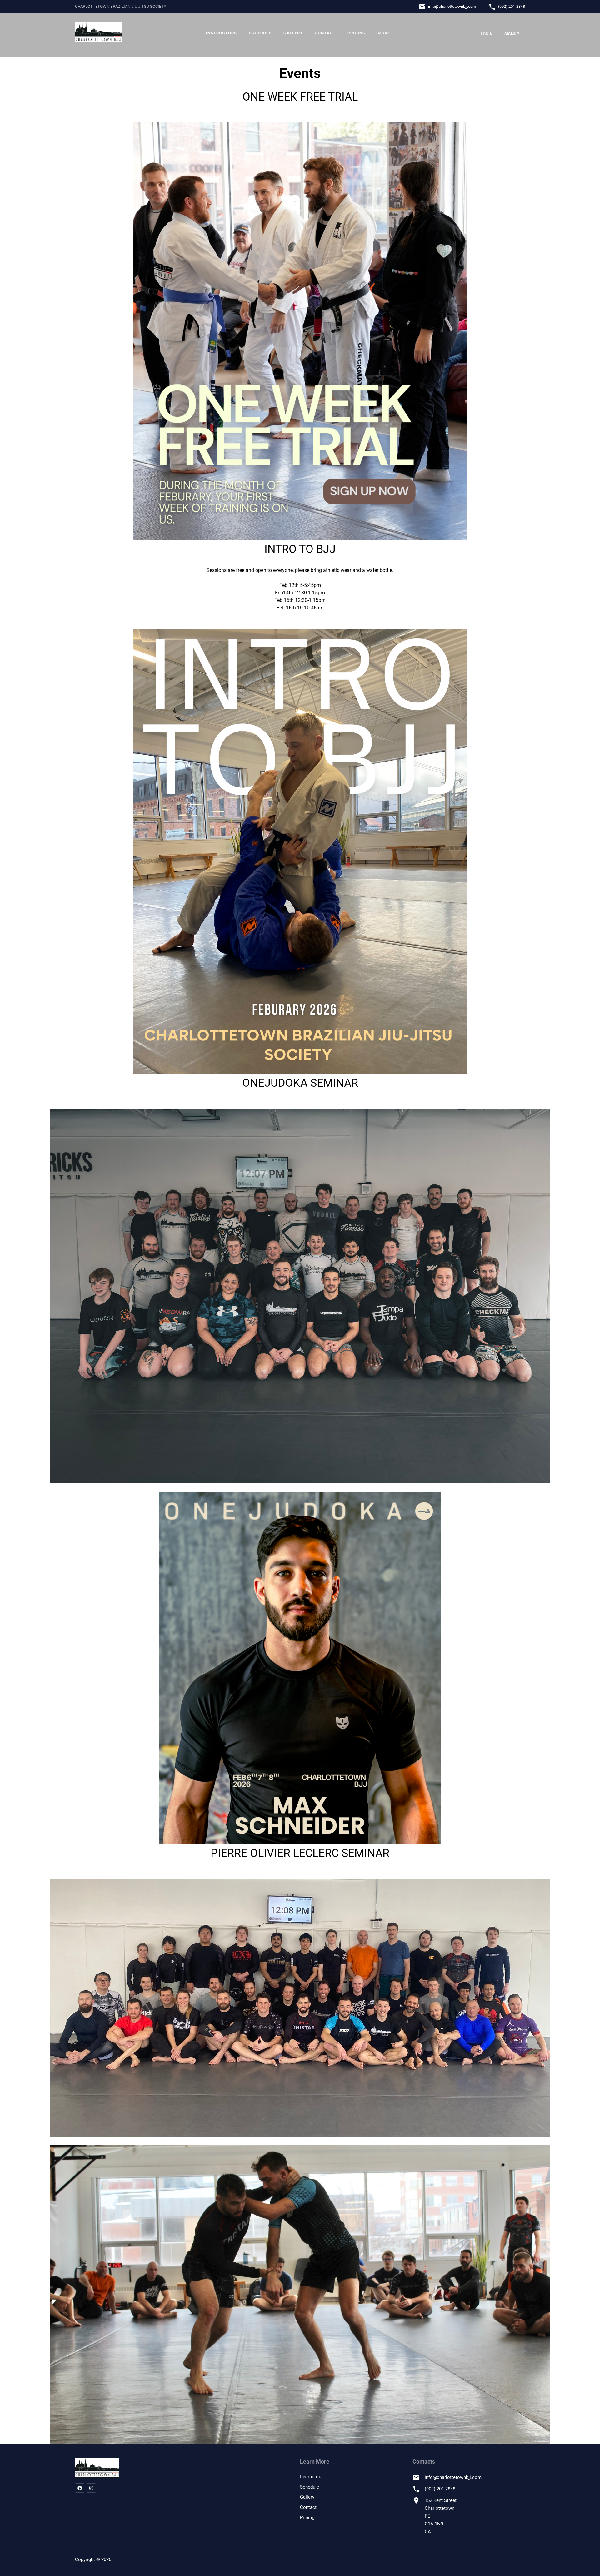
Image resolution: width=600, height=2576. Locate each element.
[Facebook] (80, 2488)
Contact (325, 33)
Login (487, 34)
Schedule (260, 33)
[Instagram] (91, 2488)
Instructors (221, 33)
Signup (512, 34)
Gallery (293, 33)
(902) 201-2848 (512, 6)
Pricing (357, 33)
